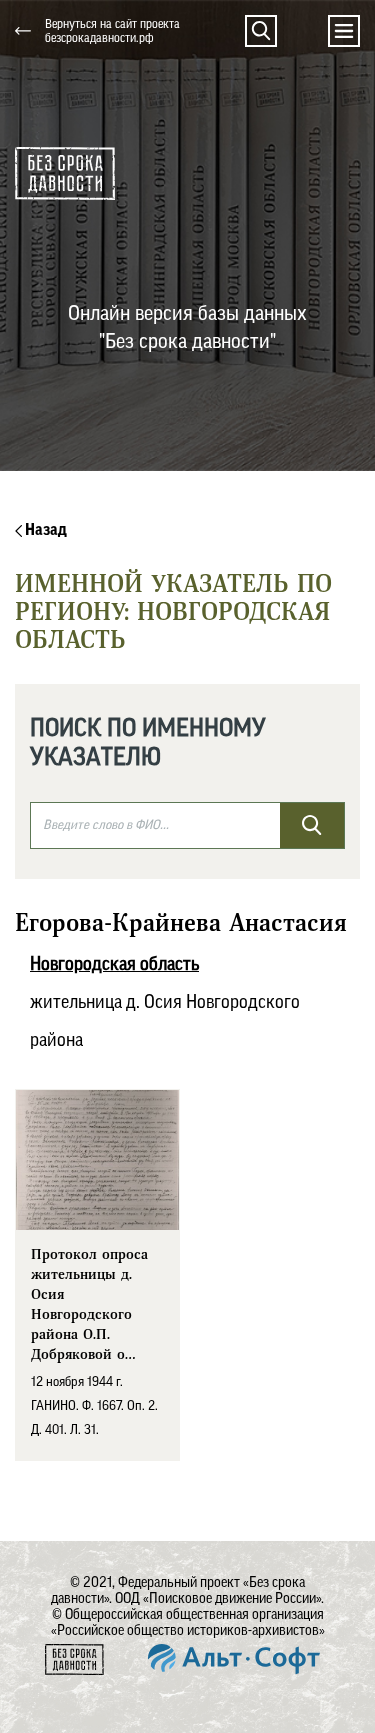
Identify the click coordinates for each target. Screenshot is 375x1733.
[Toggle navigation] (344, 31)
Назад (44, 530)
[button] (261, 31)
